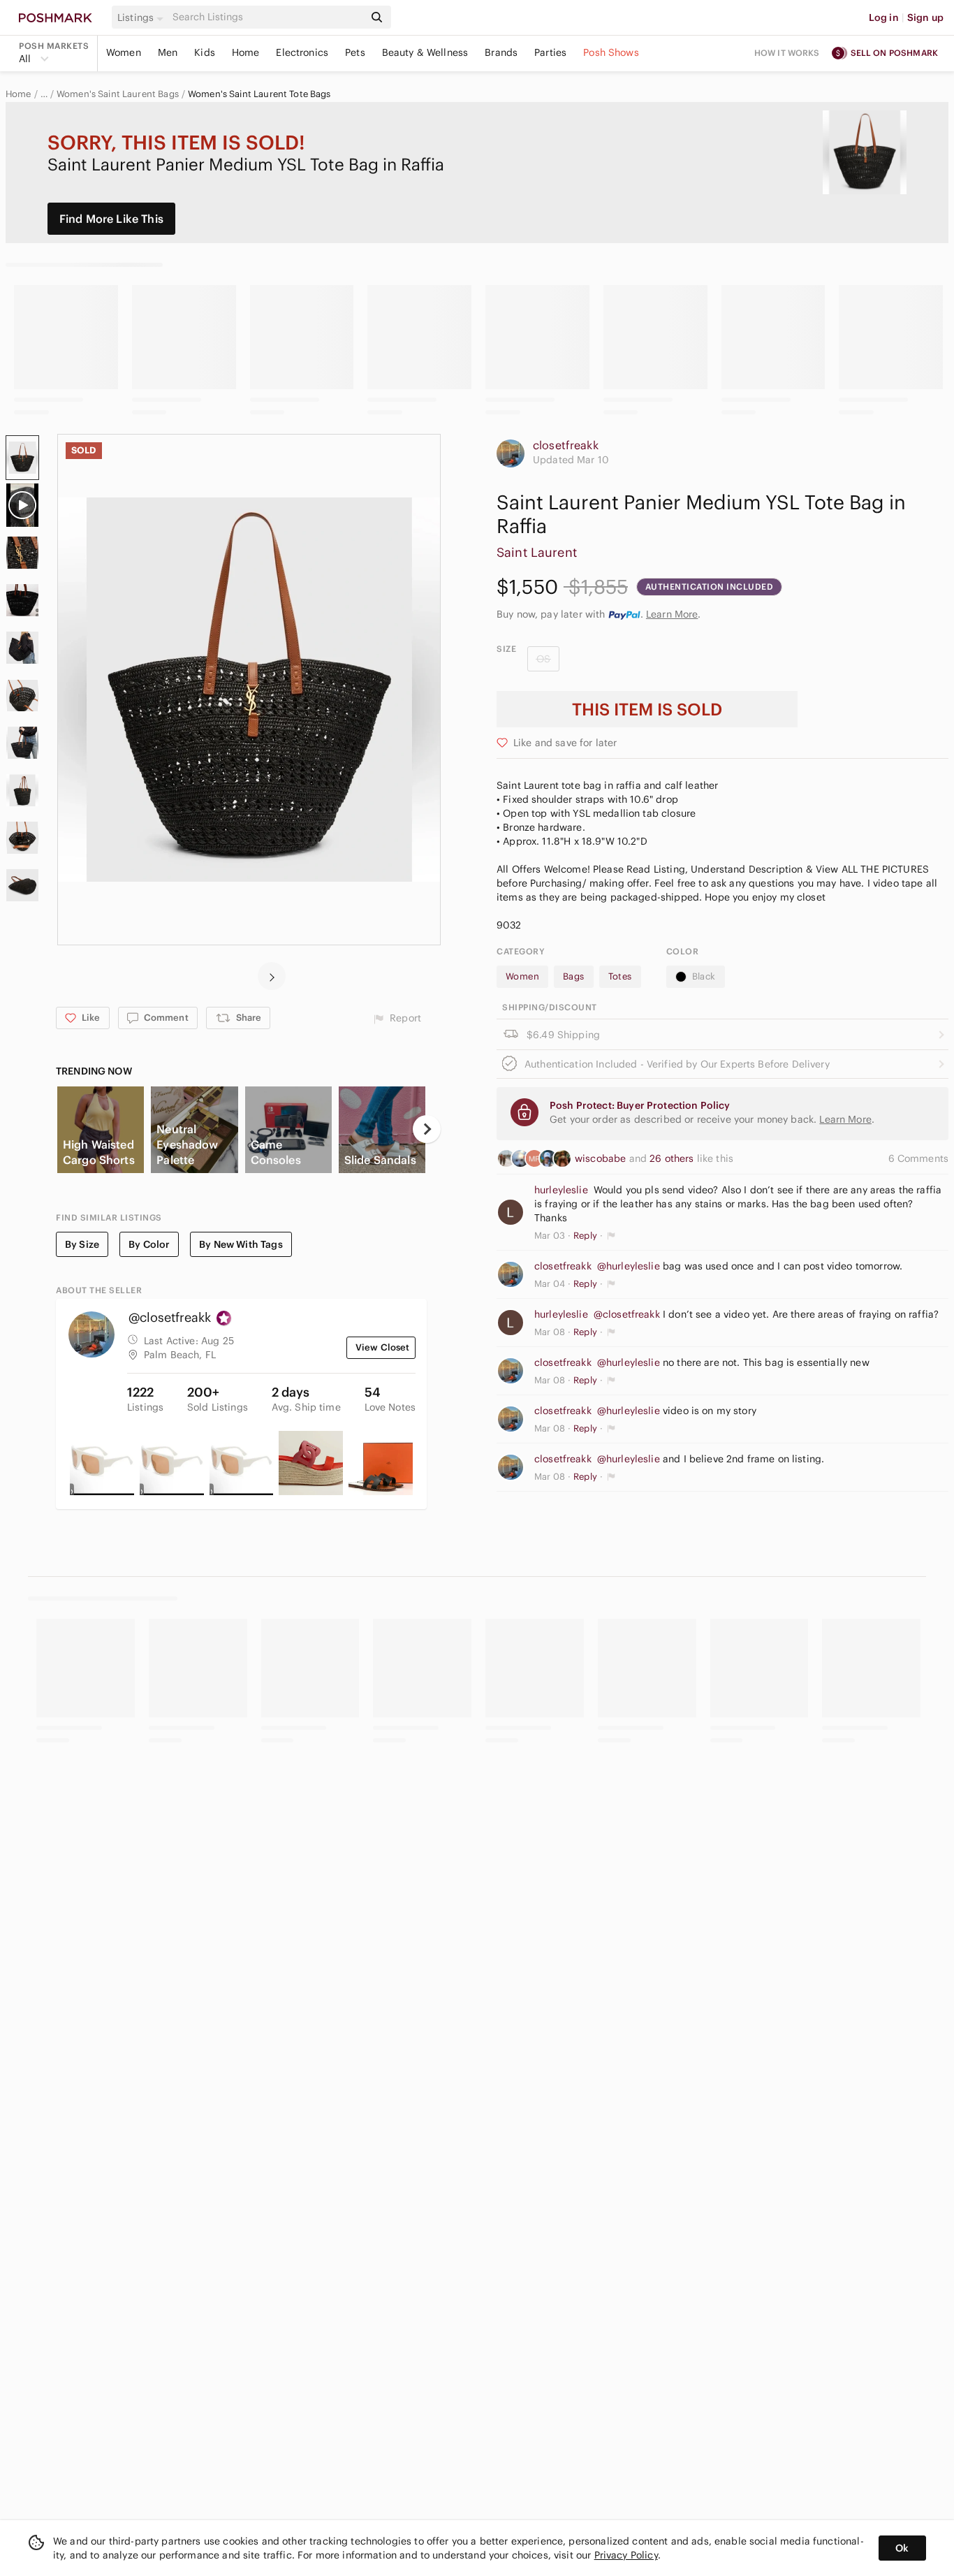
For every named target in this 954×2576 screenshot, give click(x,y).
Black (704, 976)
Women (124, 52)
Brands (501, 52)
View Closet (383, 1347)
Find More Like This (111, 219)
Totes (620, 976)
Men (168, 52)
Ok (902, 2548)
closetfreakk (566, 445)
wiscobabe (602, 1158)
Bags (574, 976)
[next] (272, 976)
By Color (149, 1244)
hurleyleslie (561, 1190)
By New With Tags (241, 1244)
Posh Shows (611, 52)
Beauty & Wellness (425, 52)
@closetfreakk (627, 1314)
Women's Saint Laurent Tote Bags (259, 94)
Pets (355, 52)
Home (246, 52)
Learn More (672, 614)
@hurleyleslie (629, 1266)
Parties (550, 52)
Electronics (302, 52)
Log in (884, 17)
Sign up (925, 17)
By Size (82, 1244)
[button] (142, 17)
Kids (205, 52)
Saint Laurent (537, 552)
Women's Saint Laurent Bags (118, 94)
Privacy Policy (626, 2555)
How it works (787, 53)
